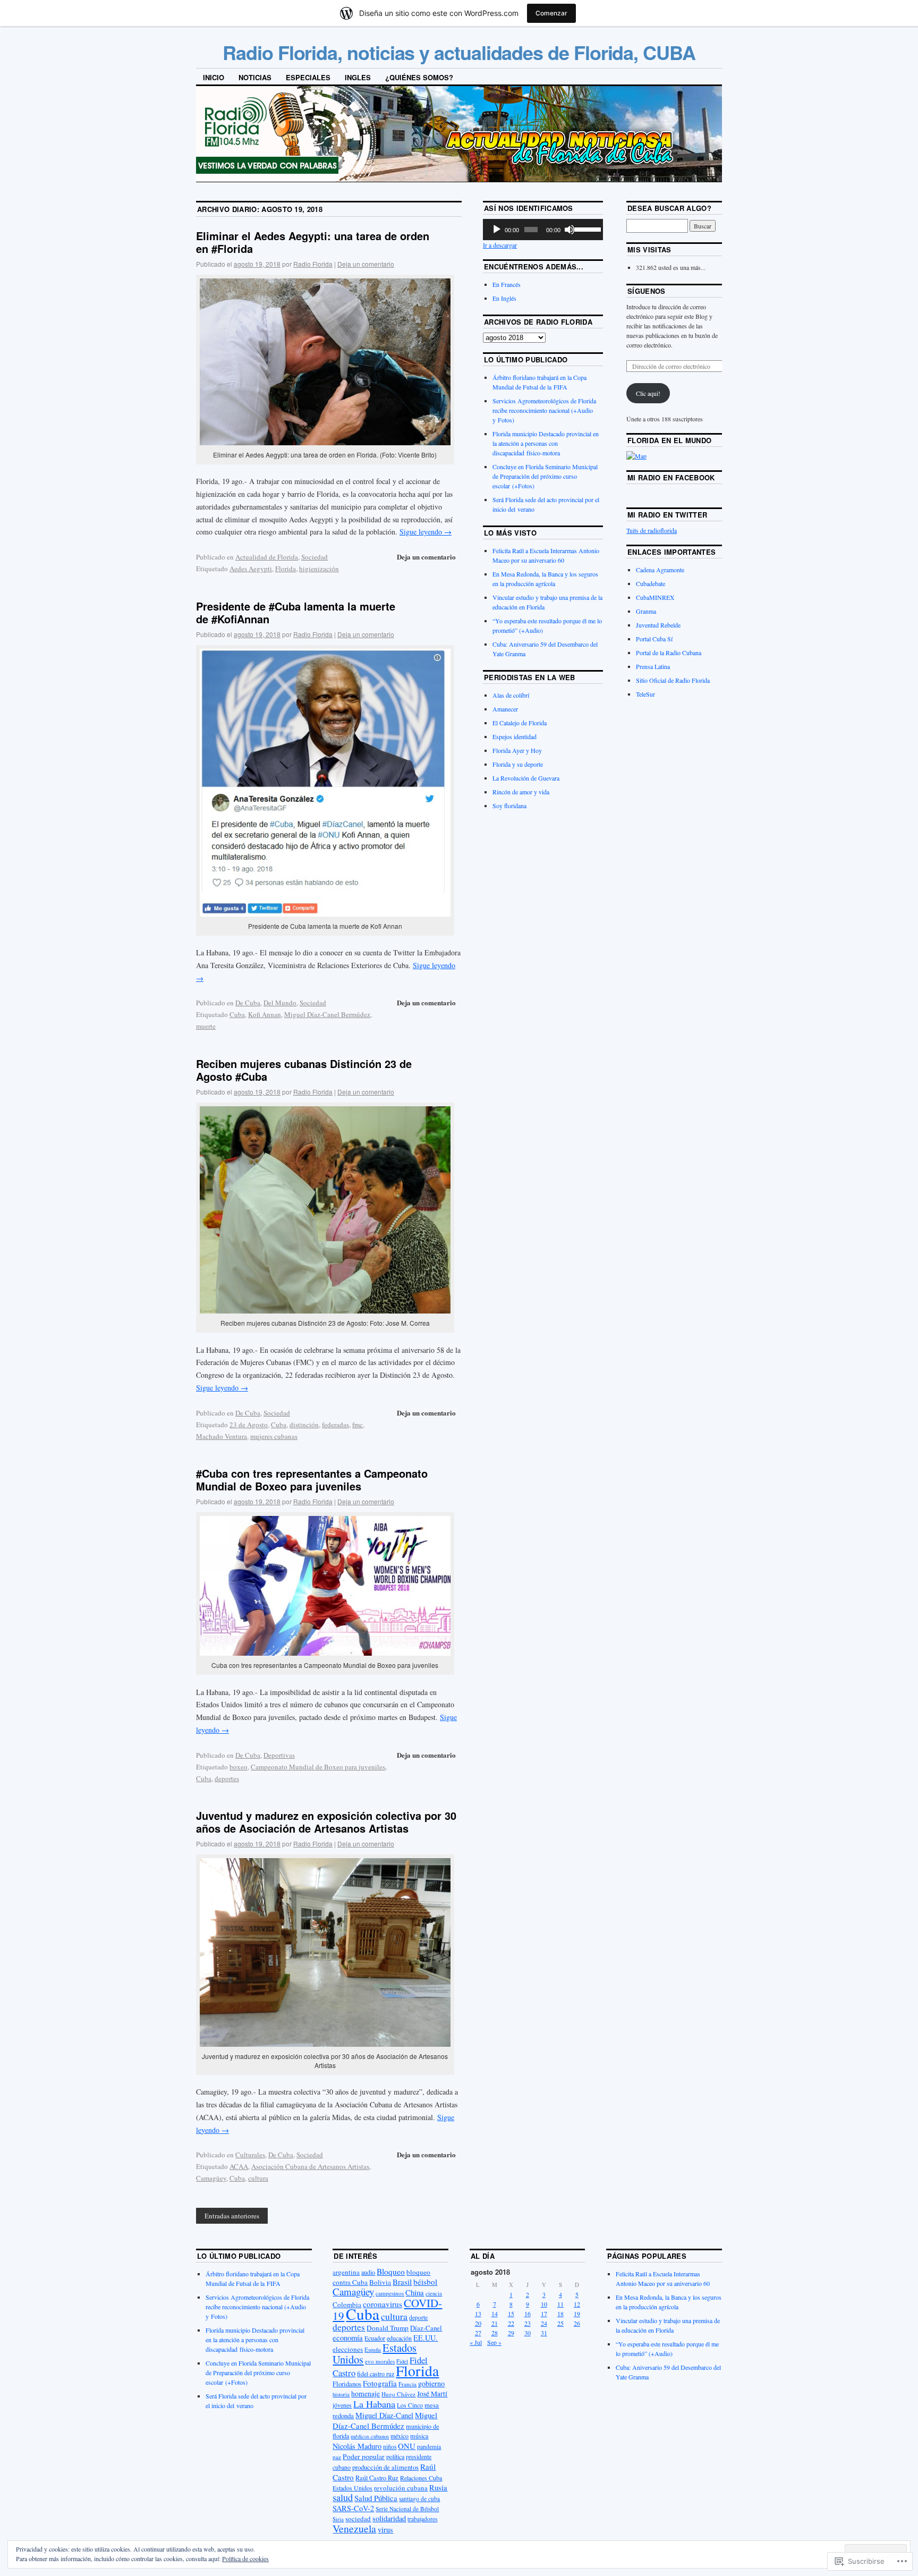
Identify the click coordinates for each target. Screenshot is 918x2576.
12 (577, 2304)
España (373, 2349)
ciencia (434, 2293)
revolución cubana (401, 2488)
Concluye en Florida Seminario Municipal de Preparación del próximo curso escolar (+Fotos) (545, 476)
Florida (286, 569)
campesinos (390, 2293)
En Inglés (504, 298)
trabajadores (422, 2519)
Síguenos (647, 291)
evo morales (380, 2361)
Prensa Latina (653, 666)
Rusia (438, 2487)
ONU (407, 2446)
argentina (346, 2272)
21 (495, 2323)
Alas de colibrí (511, 695)
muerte (206, 1026)
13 (478, 2314)
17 (544, 2314)
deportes (227, 1778)
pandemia (429, 2447)
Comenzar (551, 13)
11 (560, 2304)
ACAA (239, 2166)
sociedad (358, 2519)
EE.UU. (426, 2338)
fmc (358, 1425)
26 (577, 2323)
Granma (646, 611)
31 (544, 2333)
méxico (399, 2436)
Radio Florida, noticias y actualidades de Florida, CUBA (459, 52)
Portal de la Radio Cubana (669, 653)
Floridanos (347, 2384)
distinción (304, 1425)
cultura (258, 2178)
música (419, 2436)
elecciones (348, 2349)
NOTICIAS (255, 77)
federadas (335, 1425)
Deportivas (279, 1755)
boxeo (239, 1767)
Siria (338, 2519)
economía (348, 2337)
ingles (358, 77)
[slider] (586, 228)
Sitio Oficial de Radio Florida (673, 680)
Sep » (494, 2342)
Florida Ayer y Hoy (517, 750)
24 (544, 2323)
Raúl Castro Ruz (377, 2478)
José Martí (432, 2394)
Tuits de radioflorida (652, 530)
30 (528, 2333)
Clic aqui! (648, 393)
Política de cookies (245, 2558)
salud (343, 2497)
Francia (407, 2384)
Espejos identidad (515, 736)
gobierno (431, 2383)
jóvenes (342, 2405)
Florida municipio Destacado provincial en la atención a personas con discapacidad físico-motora (546, 443)
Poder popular (364, 2456)
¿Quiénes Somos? (419, 77)
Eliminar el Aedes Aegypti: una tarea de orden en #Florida (313, 242)
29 (511, 2333)
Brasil (402, 2282)
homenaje (365, 2394)
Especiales (308, 77)
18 (560, 2314)
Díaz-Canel (426, 2328)
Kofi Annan (265, 1014)
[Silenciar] (569, 230)
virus (385, 2530)
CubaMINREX (655, 597)
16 (528, 2314)
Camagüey (211, 2178)
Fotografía (380, 2383)
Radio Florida (313, 264)
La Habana (374, 2404)
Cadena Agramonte (660, 570)
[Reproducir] (497, 230)
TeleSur (645, 694)
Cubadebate (651, 583)
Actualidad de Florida (267, 557)
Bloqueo (391, 2272)
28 (495, 2333)
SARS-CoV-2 (353, 2508)
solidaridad (389, 2518)
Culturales (250, 2155)
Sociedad (314, 557)
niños (390, 2447)
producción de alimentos (385, 2467)
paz (337, 2457)
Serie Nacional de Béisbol (407, 2509)
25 (560, 2323)
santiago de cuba (419, 2499)
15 (511, 2314)
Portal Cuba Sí (654, 639)
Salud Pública (376, 2498)
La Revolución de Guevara (526, 778)
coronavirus (382, 2304)
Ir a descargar (500, 245)
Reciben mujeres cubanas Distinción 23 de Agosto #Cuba (304, 1070)
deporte (418, 2317)
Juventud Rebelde (658, 625)
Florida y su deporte (518, 764)
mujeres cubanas (274, 1436)
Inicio (214, 77)
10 (544, 2304)
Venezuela (354, 2528)
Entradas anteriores (232, 2216)
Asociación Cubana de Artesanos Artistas (310, 2166)
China (415, 2292)
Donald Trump (388, 2328)
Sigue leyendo (426, 532)
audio (368, 2272)
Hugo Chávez (398, 2394)
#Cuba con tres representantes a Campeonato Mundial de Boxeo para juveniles (312, 1480)
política (395, 2456)
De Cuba (248, 1003)
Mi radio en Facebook (671, 477)
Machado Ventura (222, 1436)
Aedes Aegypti (251, 569)
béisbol (425, 2282)
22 (511, 2323)
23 (528, 2323)
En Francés (507, 284)
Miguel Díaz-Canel (384, 2415)
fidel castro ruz (376, 2374)
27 (478, 2333)
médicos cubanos (370, 2436)
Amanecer (505, 709)
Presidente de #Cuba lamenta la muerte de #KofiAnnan (296, 612)
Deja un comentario (366, 264)
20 (478, 2323)
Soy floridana (509, 806)
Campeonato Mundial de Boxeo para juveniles (318, 1767)
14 (495, 2314)
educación (399, 2338)
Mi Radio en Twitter (667, 515)
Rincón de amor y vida (521, 792)
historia (341, 2394)
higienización (319, 569)
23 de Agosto (249, 1425)
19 (577, 2314)
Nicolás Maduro (357, 2446)
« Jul (476, 2342)
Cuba (237, 1014)
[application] (543, 230)
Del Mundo (280, 1003)
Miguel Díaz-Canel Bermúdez (327, 1014)
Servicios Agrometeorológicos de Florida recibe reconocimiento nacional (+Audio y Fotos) (544, 410)
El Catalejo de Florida (520, 723)
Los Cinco (410, 2405)
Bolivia (380, 2282)
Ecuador (375, 2338)
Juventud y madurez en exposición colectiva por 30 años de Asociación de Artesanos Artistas (326, 1822)
